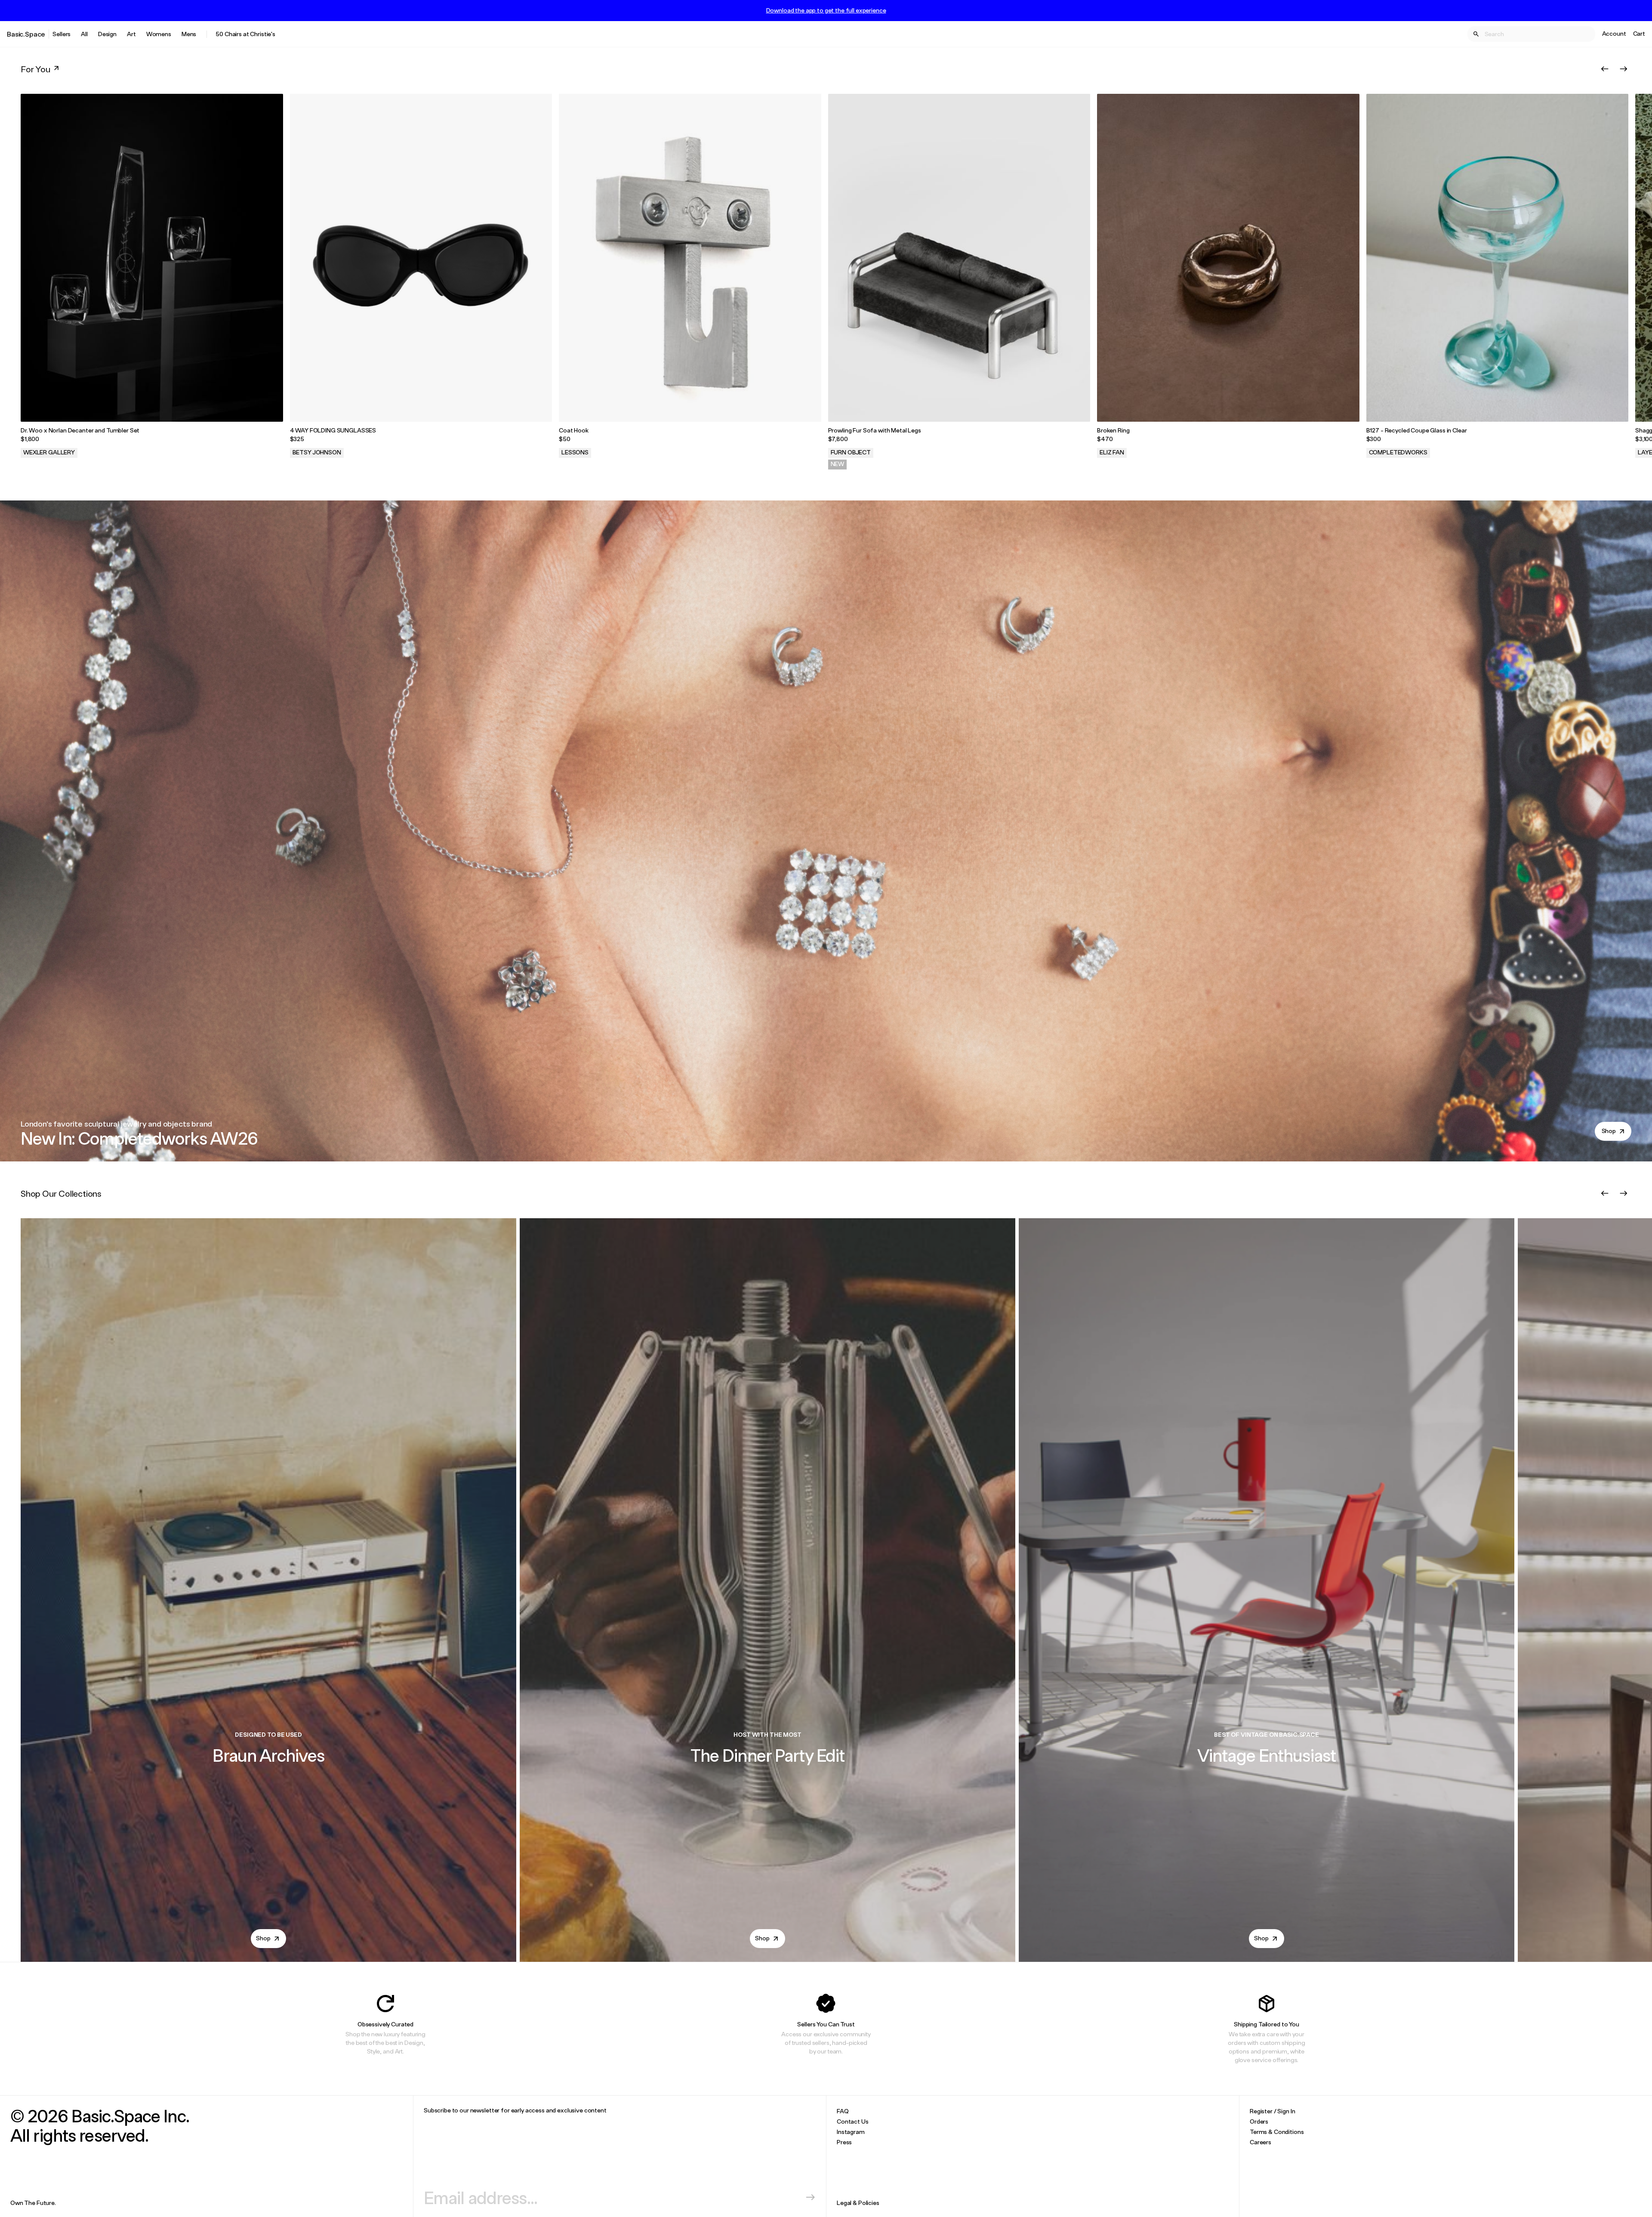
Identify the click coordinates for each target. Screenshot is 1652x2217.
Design (107, 34)
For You (35, 69)
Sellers (62, 34)
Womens (159, 34)
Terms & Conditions (1277, 2132)
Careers (1261, 2142)
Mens (189, 34)
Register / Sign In (1272, 2111)
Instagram (851, 2132)
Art (131, 34)
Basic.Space (26, 34)
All (84, 34)
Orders (1259, 2121)
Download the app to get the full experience (826, 10)
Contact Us (853, 2121)
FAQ (843, 2111)
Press (844, 2142)
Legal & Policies (858, 2203)
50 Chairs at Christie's (245, 34)
